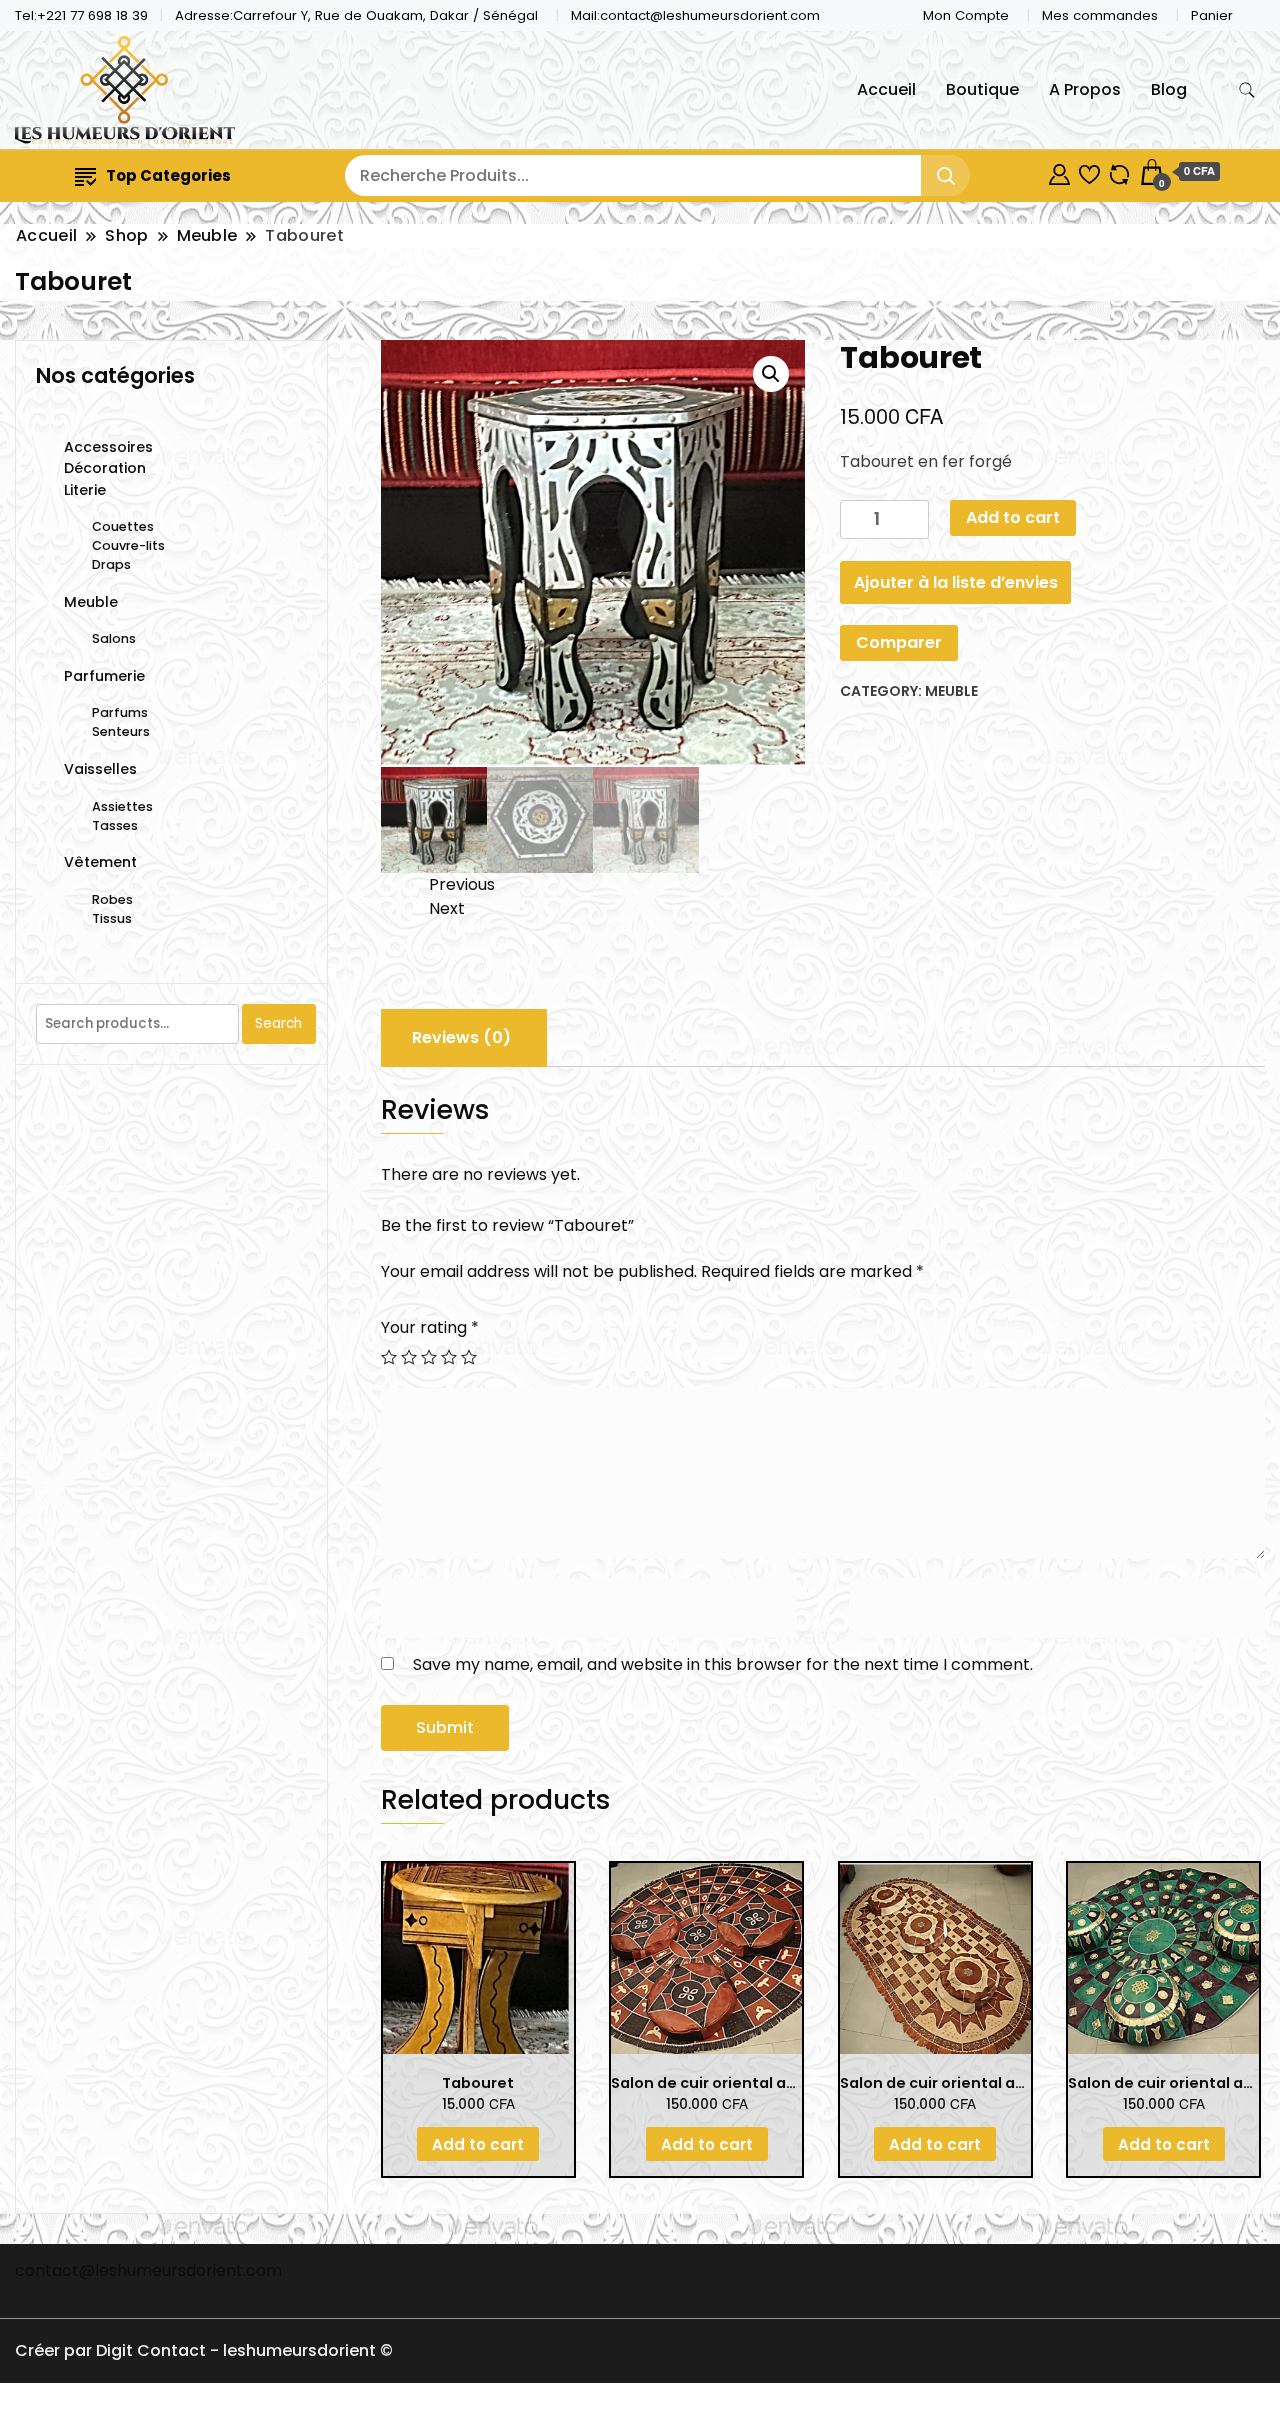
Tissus (112, 918)
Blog (1169, 89)
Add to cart (1013, 517)
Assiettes (122, 806)
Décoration (105, 468)
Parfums (120, 712)
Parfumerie (104, 676)
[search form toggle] (1247, 90)
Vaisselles (100, 769)
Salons (114, 638)
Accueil (886, 89)
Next (447, 908)
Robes (112, 899)
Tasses (115, 825)
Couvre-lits (128, 545)
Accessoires (108, 447)
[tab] (461, 1038)
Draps (111, 564)
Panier (1212, 15)
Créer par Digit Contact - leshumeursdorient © (204, 2350)
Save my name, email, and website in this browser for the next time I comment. (723, 1664)
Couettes (123, 526)
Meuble (951, 691)
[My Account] (1059, 171)
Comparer (899, 642)
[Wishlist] (1089, 171)
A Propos (1085, 89)
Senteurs (121, 731)
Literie (85, 490)
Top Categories (168, 175)
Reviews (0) (461, 1037)
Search (278, 1023)
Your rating (430, 1327)
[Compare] (1119, 171)
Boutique (982, 89)
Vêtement (100, 862)
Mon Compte (966, 15)
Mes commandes (1100, 15)
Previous (462, 884)
